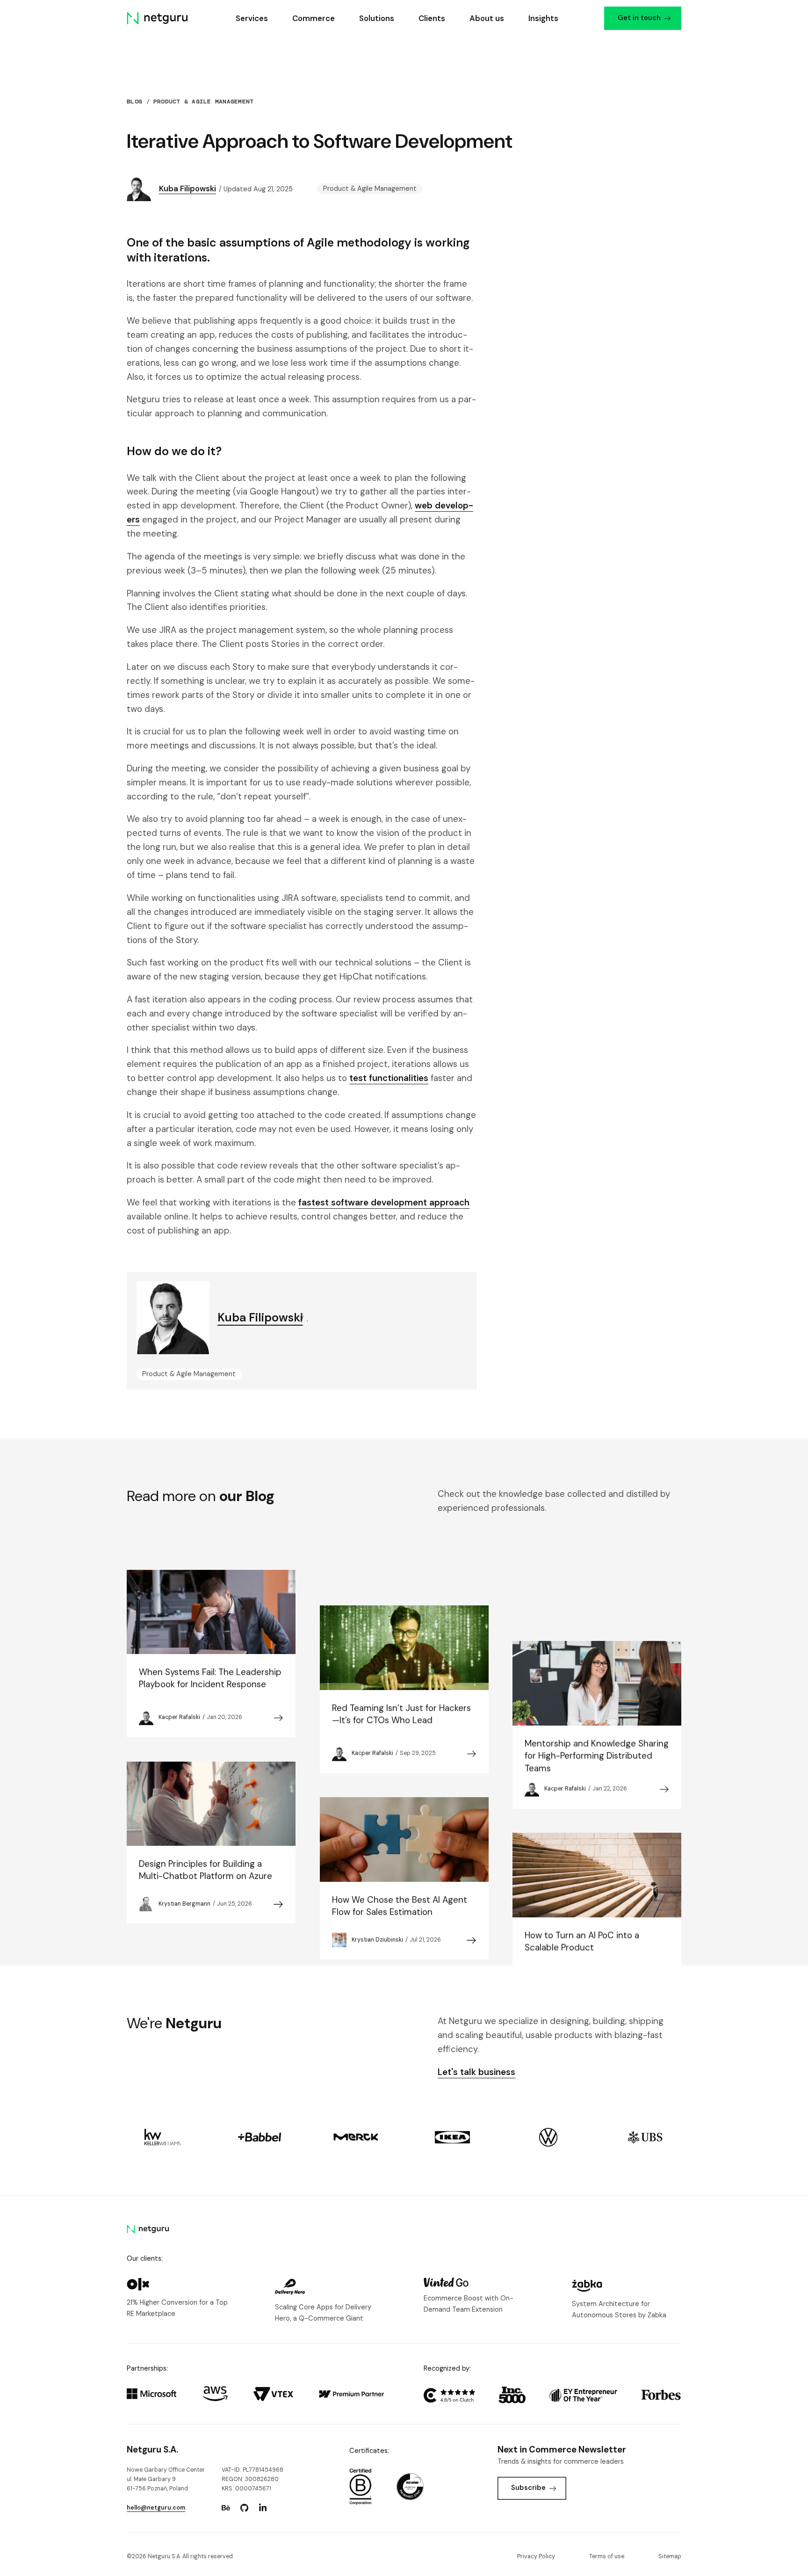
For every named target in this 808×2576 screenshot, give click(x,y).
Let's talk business (476, 2072)
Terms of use (607, 2556)
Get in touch (639, 18)
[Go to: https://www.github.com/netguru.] (245, 2508)
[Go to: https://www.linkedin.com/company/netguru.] (263, 2508)
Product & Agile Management (203, 102)
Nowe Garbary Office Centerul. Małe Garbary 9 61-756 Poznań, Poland (166, 2479)
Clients (432, 18)
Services (252, 18)
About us (487, 18)
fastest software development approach (384, 1202)
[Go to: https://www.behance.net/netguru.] (226, 2508)
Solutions (377, 18)
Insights (543, 18)
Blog (134, 102)
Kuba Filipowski (188, 189)
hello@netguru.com (156, 2508)
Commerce (314, 18)
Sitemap (670, 2556)
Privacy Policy (536, 2556)
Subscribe (528, 2488)
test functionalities (389, 1078)
